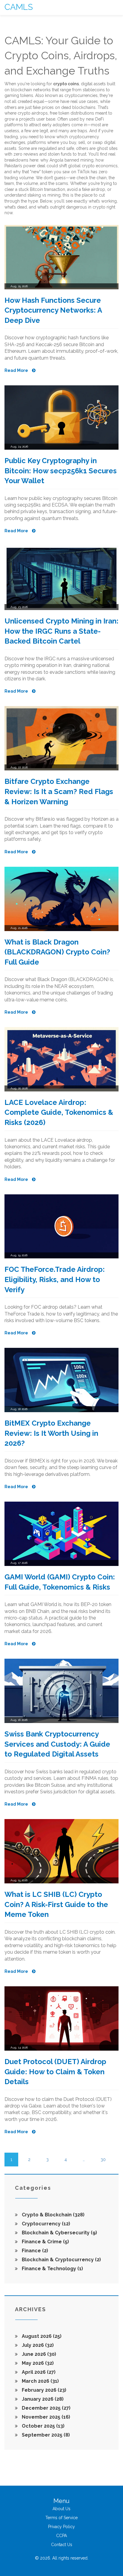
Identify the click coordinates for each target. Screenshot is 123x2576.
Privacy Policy (61, 2527)
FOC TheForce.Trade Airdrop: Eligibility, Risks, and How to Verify (55, 1279)
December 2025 (46, 2408)
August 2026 (41, 2336)
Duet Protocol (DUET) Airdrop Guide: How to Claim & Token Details (55, 2072)
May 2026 (37, 2363)
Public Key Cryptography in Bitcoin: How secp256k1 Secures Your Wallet (61, 471)
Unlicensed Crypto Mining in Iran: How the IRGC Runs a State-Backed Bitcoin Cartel (61, 631)
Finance (34, 2251)
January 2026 (42, 2399)
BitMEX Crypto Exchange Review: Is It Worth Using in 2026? (51, 1433)
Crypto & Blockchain (53, 2215)
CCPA (61, 2536)
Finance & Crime (45, 2242)
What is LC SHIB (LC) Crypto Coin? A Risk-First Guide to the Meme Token (56, 1904)
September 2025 (45, 2435)
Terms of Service (61, 2518)
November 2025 (45, 2417)
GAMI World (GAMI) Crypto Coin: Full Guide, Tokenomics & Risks (60, 1582)
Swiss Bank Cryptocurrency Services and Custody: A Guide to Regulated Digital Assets (57, 1744)
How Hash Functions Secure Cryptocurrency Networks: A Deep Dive (53, 310)
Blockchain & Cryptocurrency (61, 2260)
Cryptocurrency (45, 2224)
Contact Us (62, 2545)
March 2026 (40, 2381)
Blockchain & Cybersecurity (59, 2233)
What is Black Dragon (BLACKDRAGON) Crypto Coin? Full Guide (57, 952)
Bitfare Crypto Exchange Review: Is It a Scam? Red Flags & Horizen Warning (59, 791)
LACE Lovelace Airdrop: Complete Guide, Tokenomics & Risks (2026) (59, 1112)
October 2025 (43, 2426)
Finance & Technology (52, 2269)
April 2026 (38, 2372)
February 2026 (43, 2390)
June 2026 (38, 2354)
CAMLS (19, 7)
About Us (61, 2509)
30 (103, 2160)
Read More (17, 370)
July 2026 (37, 2345)
